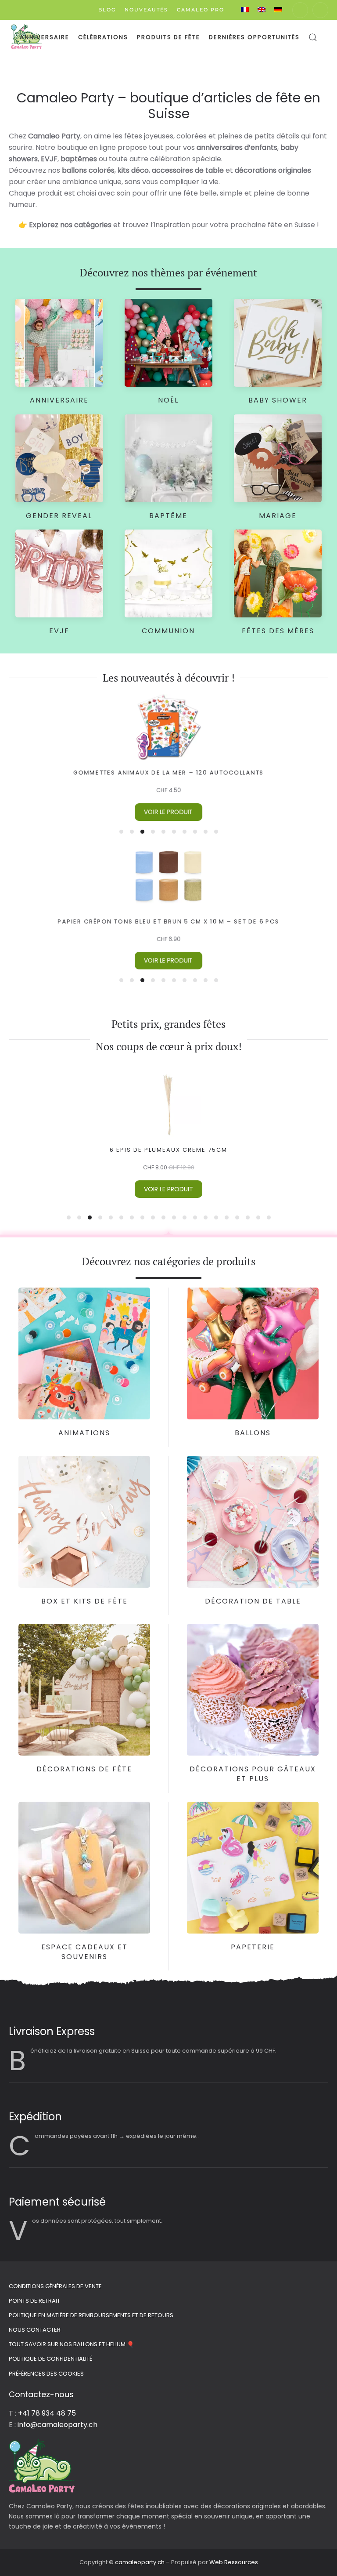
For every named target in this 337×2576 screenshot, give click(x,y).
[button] (313, 37)
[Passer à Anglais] (262, 10)
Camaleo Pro (201, 10)
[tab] (121, 832)
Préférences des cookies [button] (46, 2374)
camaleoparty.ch (140, 2562)
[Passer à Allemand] (278, 10)
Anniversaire (45, 37)
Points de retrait (34, 2301)
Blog (107, 10)
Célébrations (103, 37)
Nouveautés (146, 10)
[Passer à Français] (245, 10)
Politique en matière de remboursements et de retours (91, 2315)
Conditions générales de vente (55, 2286)
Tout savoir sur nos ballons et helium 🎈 (71, 2344)
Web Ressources (234, 2562)
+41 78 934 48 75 (47, 2413)
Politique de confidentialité (50, 2359)
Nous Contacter (35, 2330)
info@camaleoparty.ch (57, 2425)
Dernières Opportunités (254, 37)
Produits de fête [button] (168, 37)
